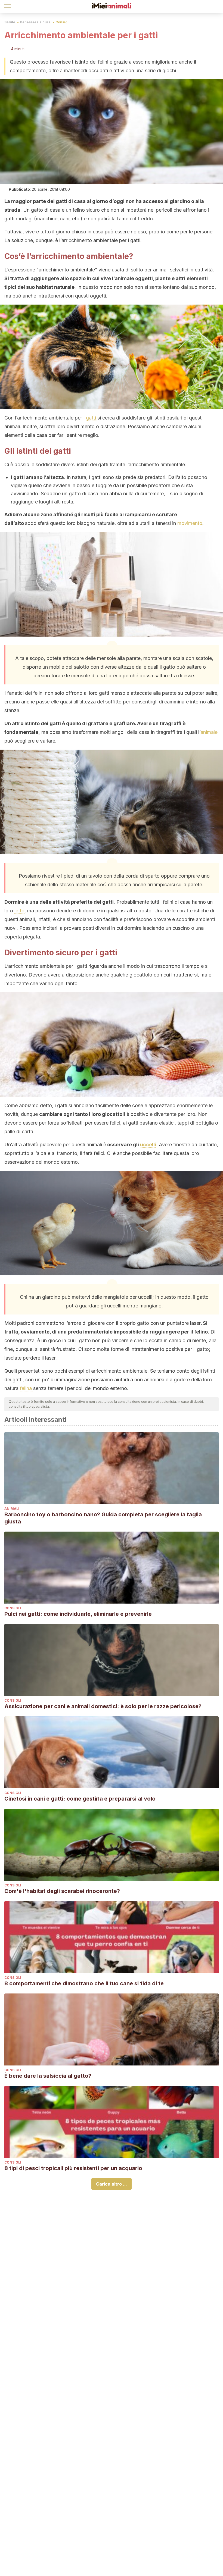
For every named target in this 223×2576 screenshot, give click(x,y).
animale (209, 732)
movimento (190, 523)
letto (19, 911)
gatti (92, 418)
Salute (10, 22)
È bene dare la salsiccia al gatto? (48, 2076)
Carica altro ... (112, 2184)
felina (27, 1388)
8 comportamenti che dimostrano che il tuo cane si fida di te (84, 1983)
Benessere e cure (35, 22)
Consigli (63, 22)
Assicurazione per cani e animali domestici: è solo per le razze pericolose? (103, 1706)
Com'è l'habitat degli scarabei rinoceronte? (62, 1891)
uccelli (148, 1145)
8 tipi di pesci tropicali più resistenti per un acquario (73, 2168)
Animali (12, 1509)
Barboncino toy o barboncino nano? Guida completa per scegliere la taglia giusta (103, 1518)
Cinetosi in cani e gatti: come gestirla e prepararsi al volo (80, 1799)
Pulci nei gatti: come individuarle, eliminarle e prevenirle (78, 1614)
